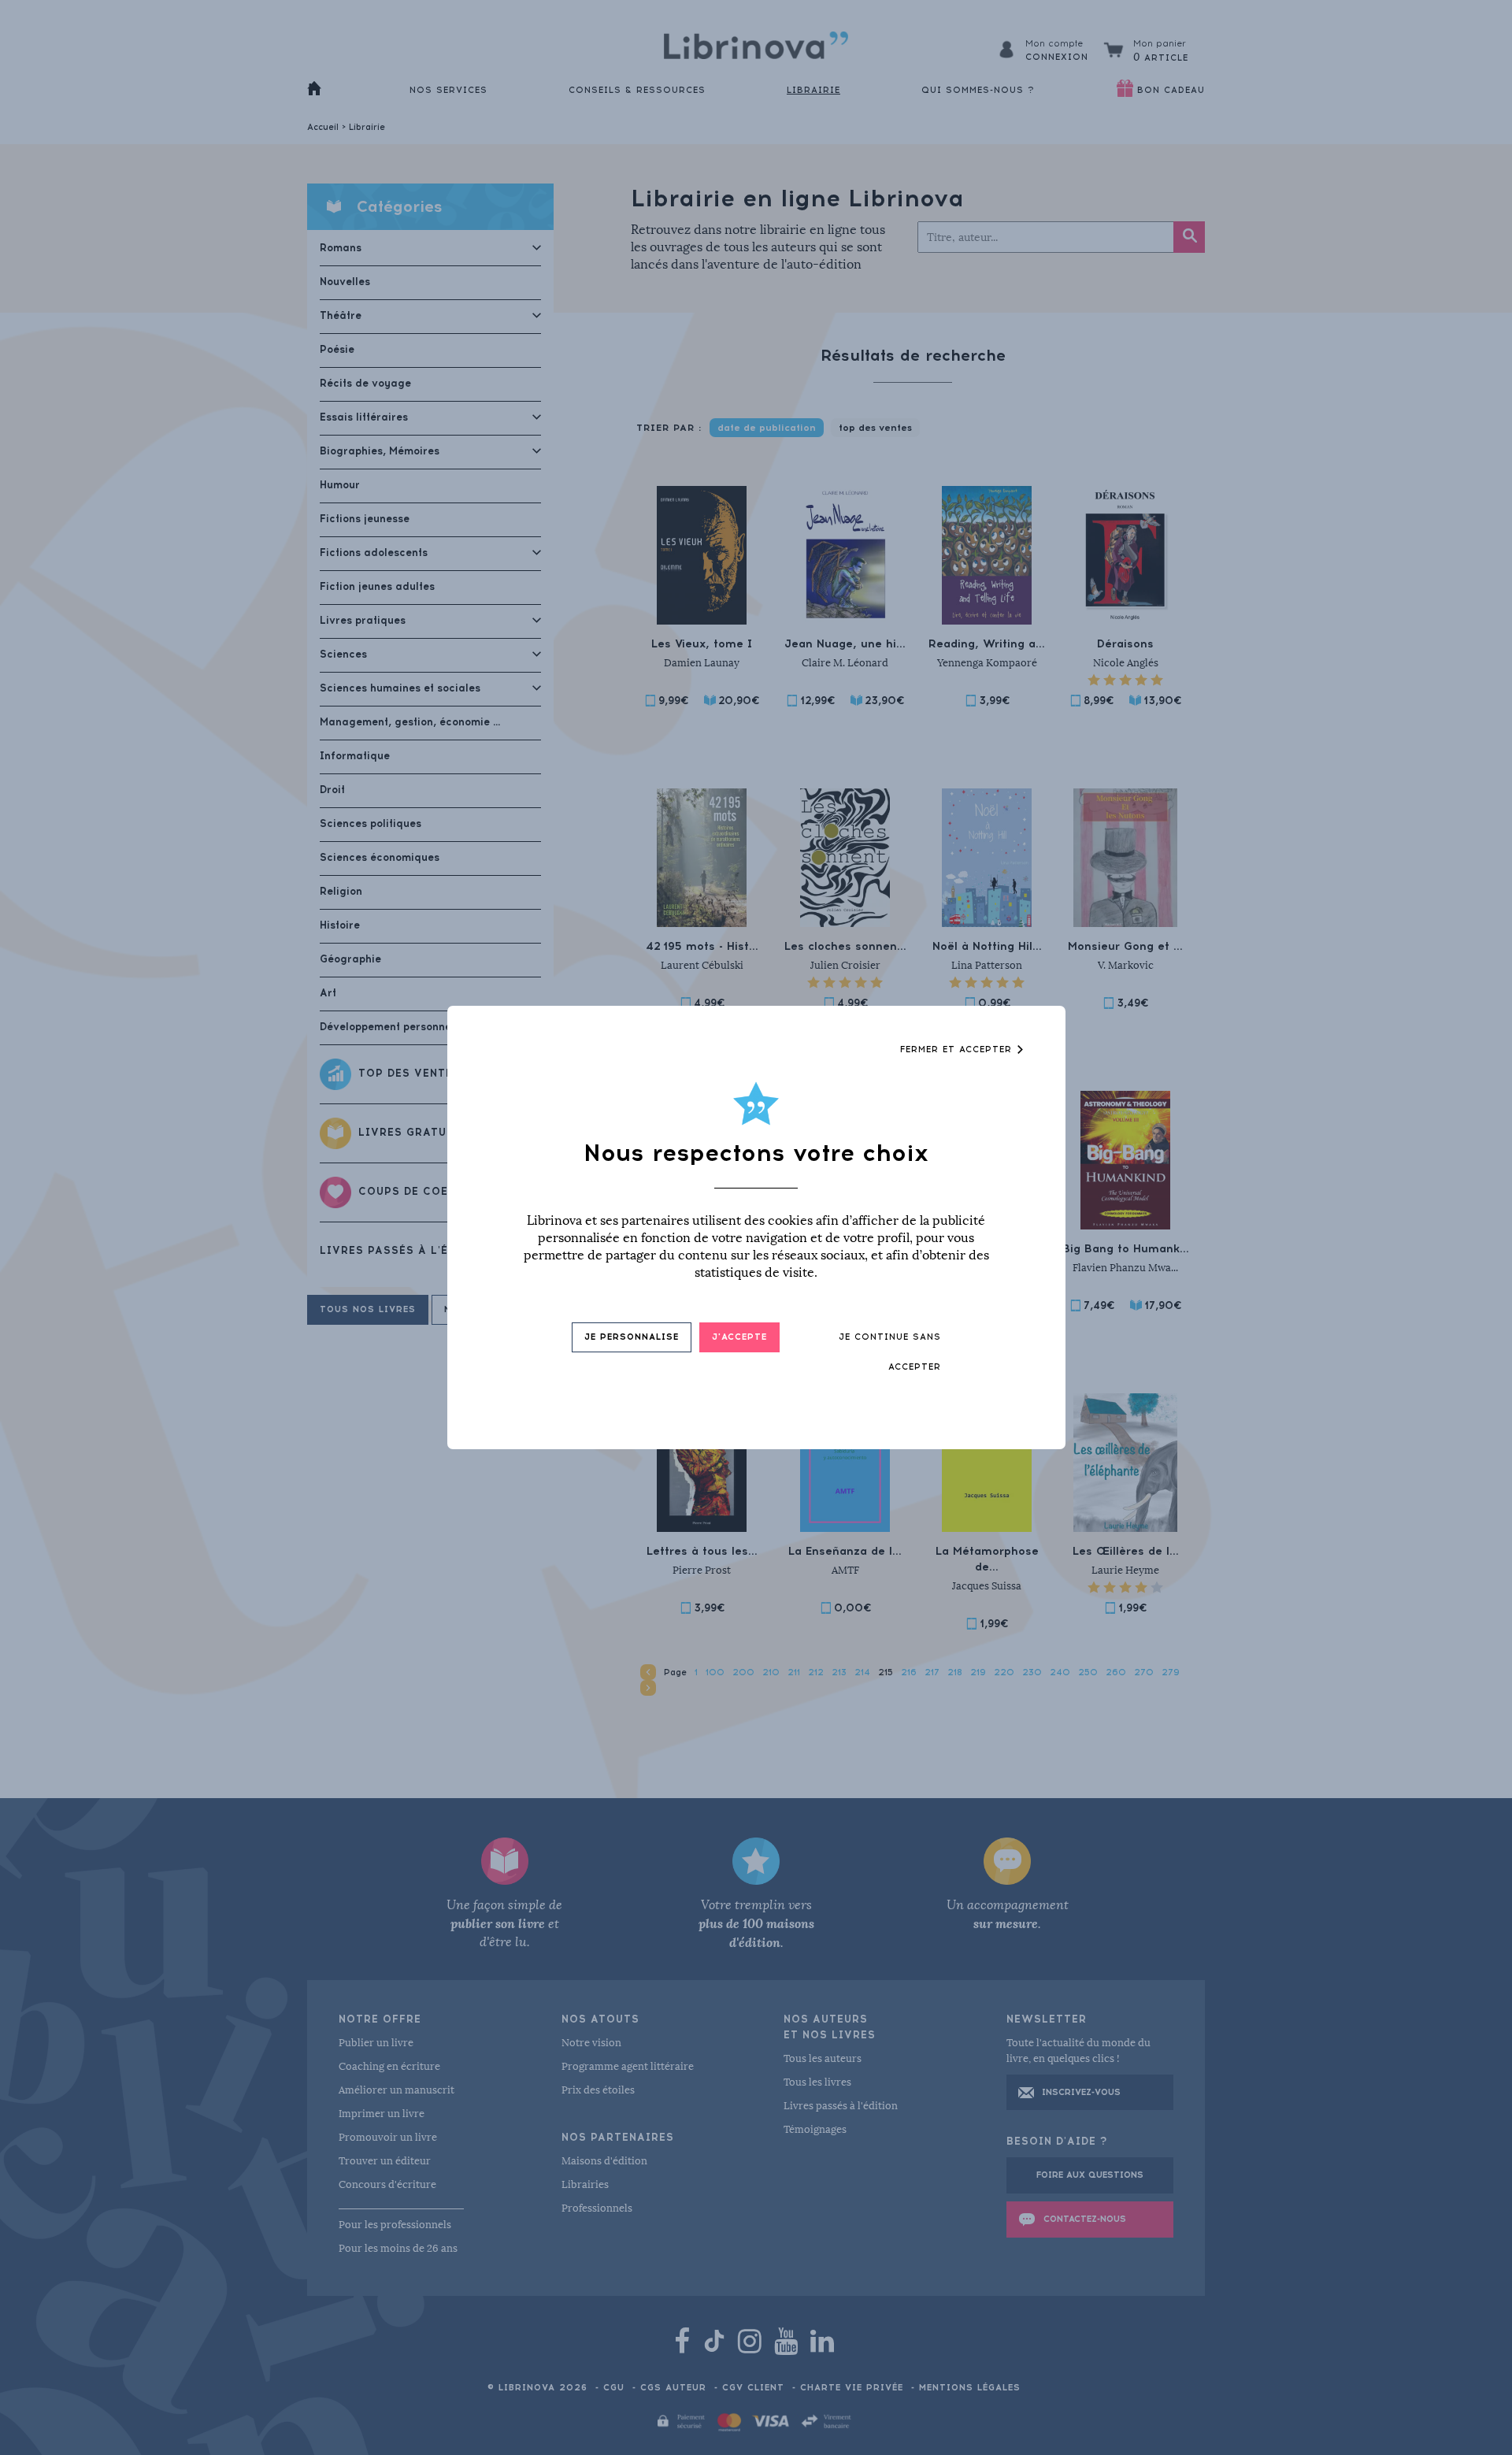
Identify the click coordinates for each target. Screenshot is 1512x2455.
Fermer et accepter (958, 1049)
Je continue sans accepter (890, 1352)
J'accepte (739, 1337)
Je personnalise (632, 1337)
